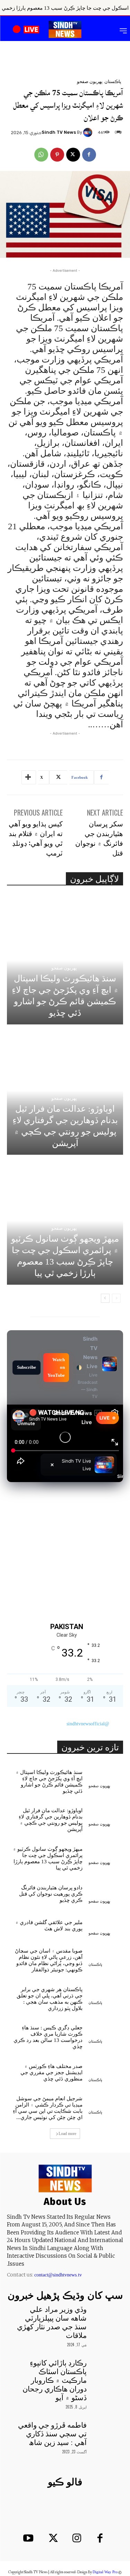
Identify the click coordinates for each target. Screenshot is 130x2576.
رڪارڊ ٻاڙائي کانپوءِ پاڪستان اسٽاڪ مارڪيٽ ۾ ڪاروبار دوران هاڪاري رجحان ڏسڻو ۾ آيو (55, 2380)
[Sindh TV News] (89, 132)
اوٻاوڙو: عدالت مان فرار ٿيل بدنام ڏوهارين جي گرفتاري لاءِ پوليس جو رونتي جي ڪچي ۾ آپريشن (51, 1820)
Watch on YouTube (56, 1367)
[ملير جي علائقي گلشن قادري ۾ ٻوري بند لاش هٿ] (106, 1924)
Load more (67, 2134)
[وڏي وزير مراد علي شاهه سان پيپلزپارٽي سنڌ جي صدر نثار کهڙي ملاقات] (106, 2317)
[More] (29, 777)
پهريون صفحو (90, 81)
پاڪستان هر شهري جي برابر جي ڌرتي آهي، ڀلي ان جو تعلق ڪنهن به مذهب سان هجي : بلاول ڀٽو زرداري (50, 1999)
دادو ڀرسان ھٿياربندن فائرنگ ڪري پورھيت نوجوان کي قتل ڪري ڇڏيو (51, 1894)
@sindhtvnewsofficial (88, 1724)
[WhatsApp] (41, 155)
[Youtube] (28, 2539)
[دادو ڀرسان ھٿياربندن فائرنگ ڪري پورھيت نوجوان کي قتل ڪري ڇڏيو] (106, 1892)
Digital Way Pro (105, 2572)
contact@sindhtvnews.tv (58, 2275)
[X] (73, 155)
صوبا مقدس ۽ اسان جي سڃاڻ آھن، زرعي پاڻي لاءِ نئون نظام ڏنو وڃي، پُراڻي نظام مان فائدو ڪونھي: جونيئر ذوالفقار (49, 1960)
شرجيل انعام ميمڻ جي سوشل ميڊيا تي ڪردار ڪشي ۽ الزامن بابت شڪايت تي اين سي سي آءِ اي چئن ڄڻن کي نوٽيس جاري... (48, 2108)
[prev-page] (116, 1298)
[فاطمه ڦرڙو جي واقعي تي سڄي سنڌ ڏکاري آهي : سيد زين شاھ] (106, 2432)
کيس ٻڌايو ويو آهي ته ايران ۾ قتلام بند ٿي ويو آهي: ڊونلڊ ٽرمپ (36, 838)
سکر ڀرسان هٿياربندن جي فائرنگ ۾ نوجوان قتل (99, 838)
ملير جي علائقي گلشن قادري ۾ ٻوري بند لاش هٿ (49, 1925)
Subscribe (27, 1367)
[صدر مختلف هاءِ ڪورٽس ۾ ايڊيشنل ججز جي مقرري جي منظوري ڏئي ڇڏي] (106, 2071)
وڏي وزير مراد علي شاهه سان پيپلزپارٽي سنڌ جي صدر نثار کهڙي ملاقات (52, 2323)
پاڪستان (113, 81)
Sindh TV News (59, 132)
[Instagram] (77, 2539)
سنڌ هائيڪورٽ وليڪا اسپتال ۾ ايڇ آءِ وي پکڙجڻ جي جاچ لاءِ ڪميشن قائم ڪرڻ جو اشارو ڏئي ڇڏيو (49, 1782)
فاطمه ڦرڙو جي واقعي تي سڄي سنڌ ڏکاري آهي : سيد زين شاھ (52, 2434)
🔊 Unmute (26, 1419)
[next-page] (105, 1298)
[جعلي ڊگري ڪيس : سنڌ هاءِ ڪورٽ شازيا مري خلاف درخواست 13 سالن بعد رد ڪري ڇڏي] (106, 2032)
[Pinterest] (57, 155)
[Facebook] (89, 155)
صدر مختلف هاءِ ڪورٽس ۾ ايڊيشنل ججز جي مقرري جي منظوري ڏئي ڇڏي (51, 2072)
